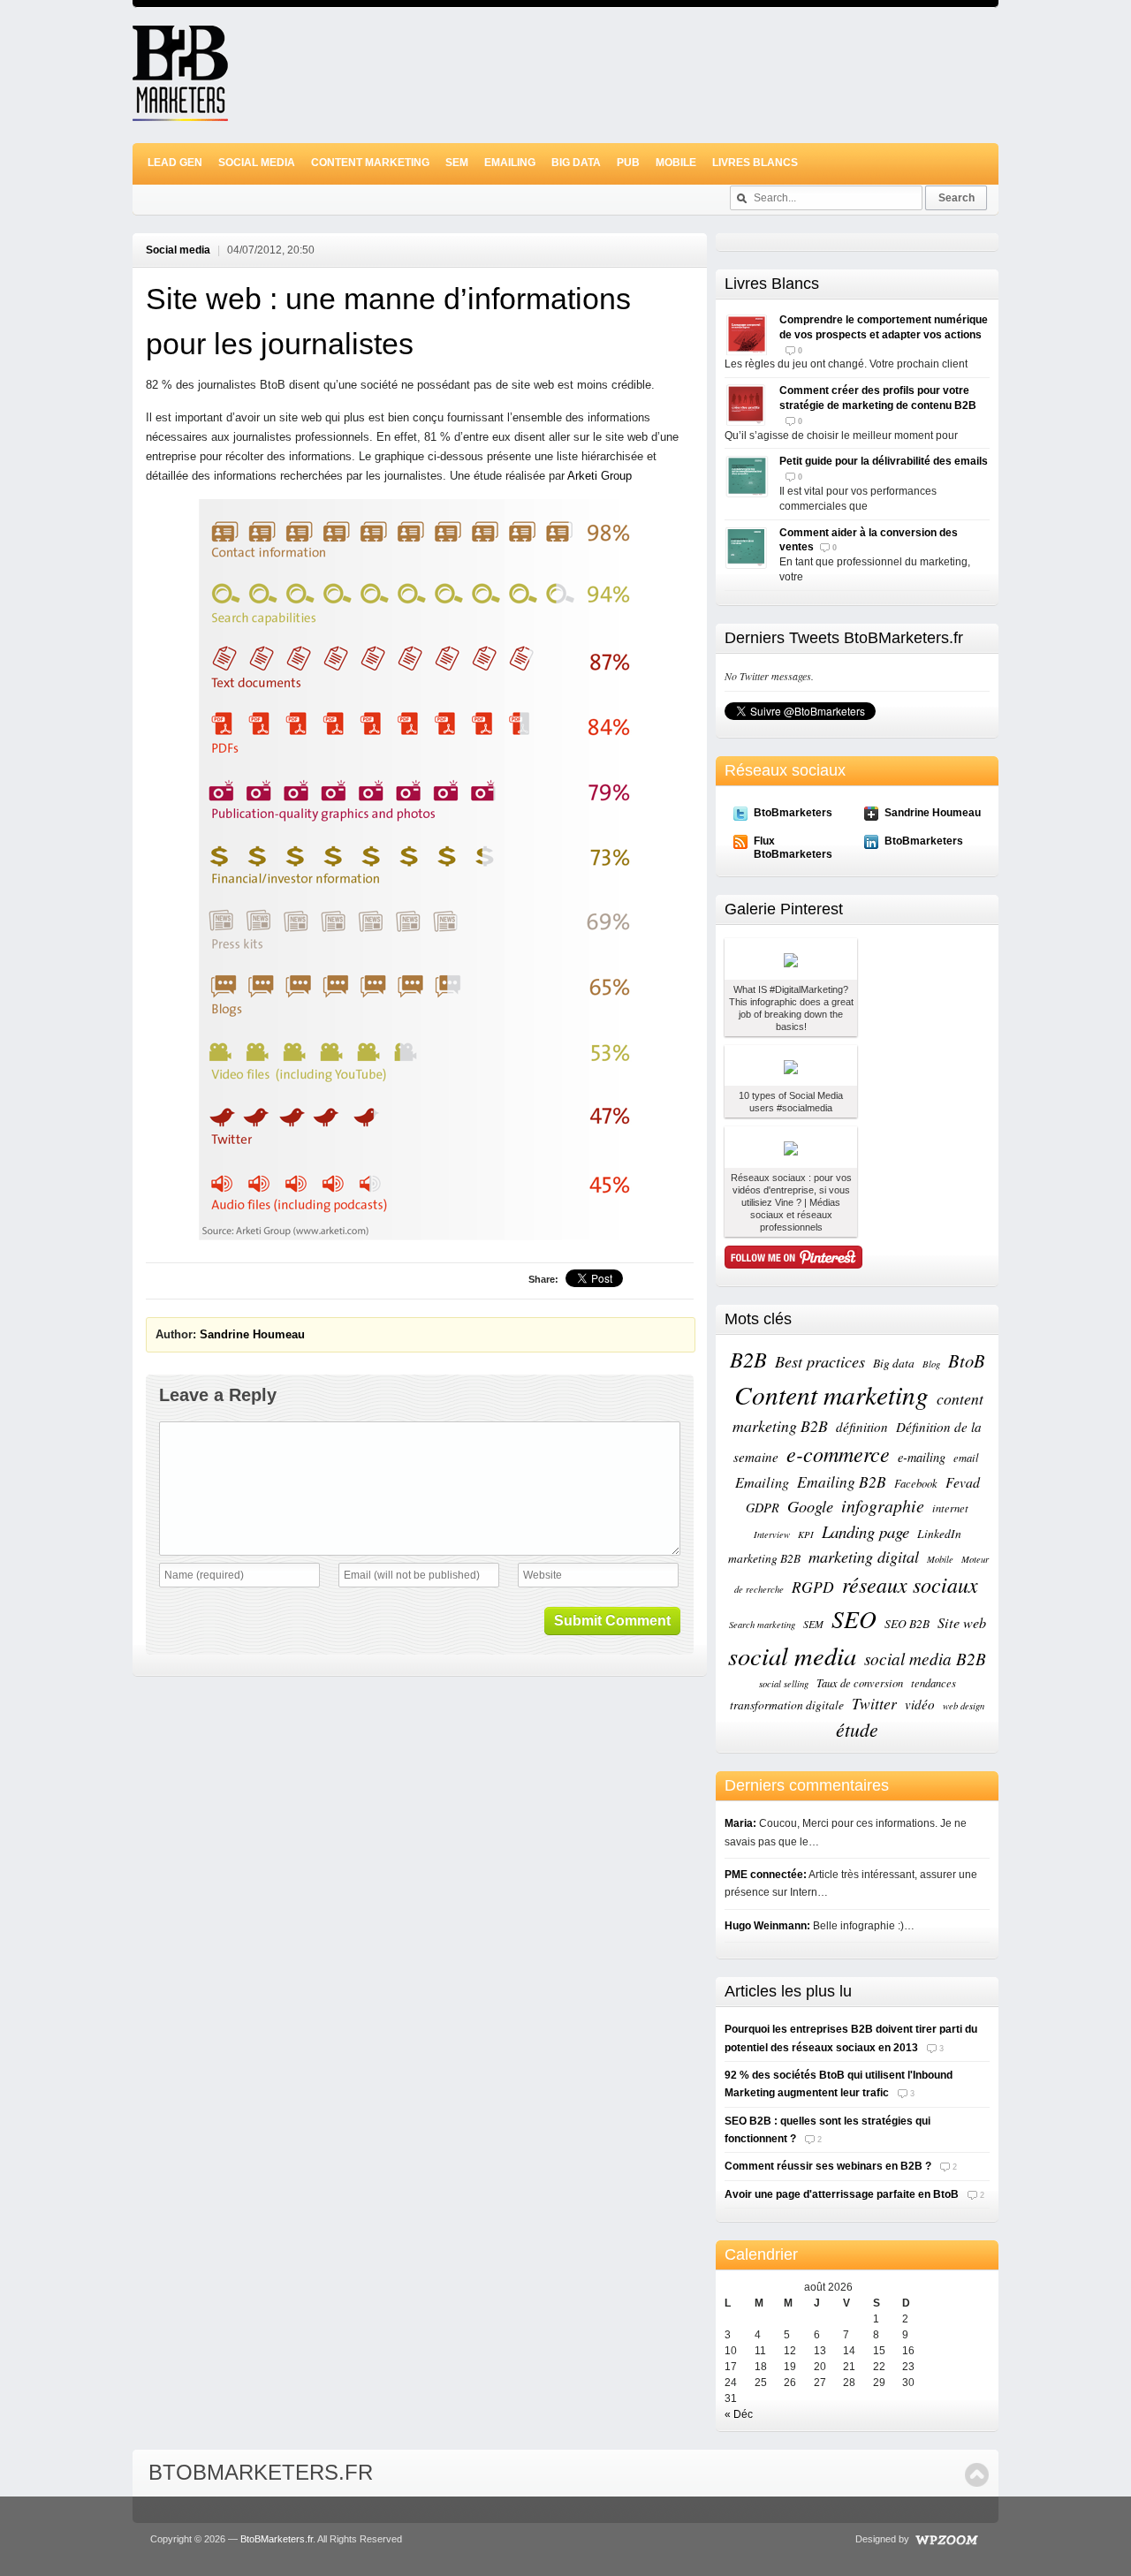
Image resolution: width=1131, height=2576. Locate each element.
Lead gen (175, 163)
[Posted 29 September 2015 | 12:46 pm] (791, 1147)
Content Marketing (370, 163)
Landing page (865, 1531)
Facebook (916, 1483)
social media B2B (925, 1659)
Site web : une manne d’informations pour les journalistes (388, 321)
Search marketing (762, 1625)
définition (862, 1427)
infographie (883, 1505)
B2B (748, 1359)
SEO (854, 1618)
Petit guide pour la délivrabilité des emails (884, 461)
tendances (934, 1682)
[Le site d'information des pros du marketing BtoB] (180, 113)
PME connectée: (766, 1875)
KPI (806, 1534)
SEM (457, 163)
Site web (962, 1622)
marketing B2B (764, 1558)
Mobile (676, 163)
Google (810, 1506)
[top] (977, 2475)
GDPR (763, 1508)
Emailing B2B (842, 1481)
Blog (931, 1364)
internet (950, 1508)
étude (857, 1729)
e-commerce (838, 1453)
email (966, 1457)
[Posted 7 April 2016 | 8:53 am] (791, 959)
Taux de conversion (860, 1682)
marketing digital (864, 1556)
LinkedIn (939, 1534)
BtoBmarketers (793, 813)
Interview (772, 1534)
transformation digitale (787, 1705)
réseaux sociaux (910, 1584)
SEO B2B (907, 1624)
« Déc (739, 2414)
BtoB (967, 1360)
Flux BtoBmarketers (793, 847)
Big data (894, 1363)
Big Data (576, 163)
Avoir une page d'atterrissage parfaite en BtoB (842, 2194)
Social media (257, 163)
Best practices (820, 1361)
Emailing (510, 163)
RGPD (813, 1587)
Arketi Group (600, 476)
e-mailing (922, 1457)
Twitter (874, 1703)
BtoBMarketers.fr (261, 2472)
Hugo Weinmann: (767, 1926)
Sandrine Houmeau (252, 1334)
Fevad (963, 1482)
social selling (784, 1684)
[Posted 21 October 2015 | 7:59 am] (791, 1066)
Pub (628, 163)
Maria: (740, 1823)
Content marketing (831, 1394)
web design (964, 1706)
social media (792, 1655)
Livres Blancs (755, 163)
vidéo (920, 1704)
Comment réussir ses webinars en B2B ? (828, 2166)
